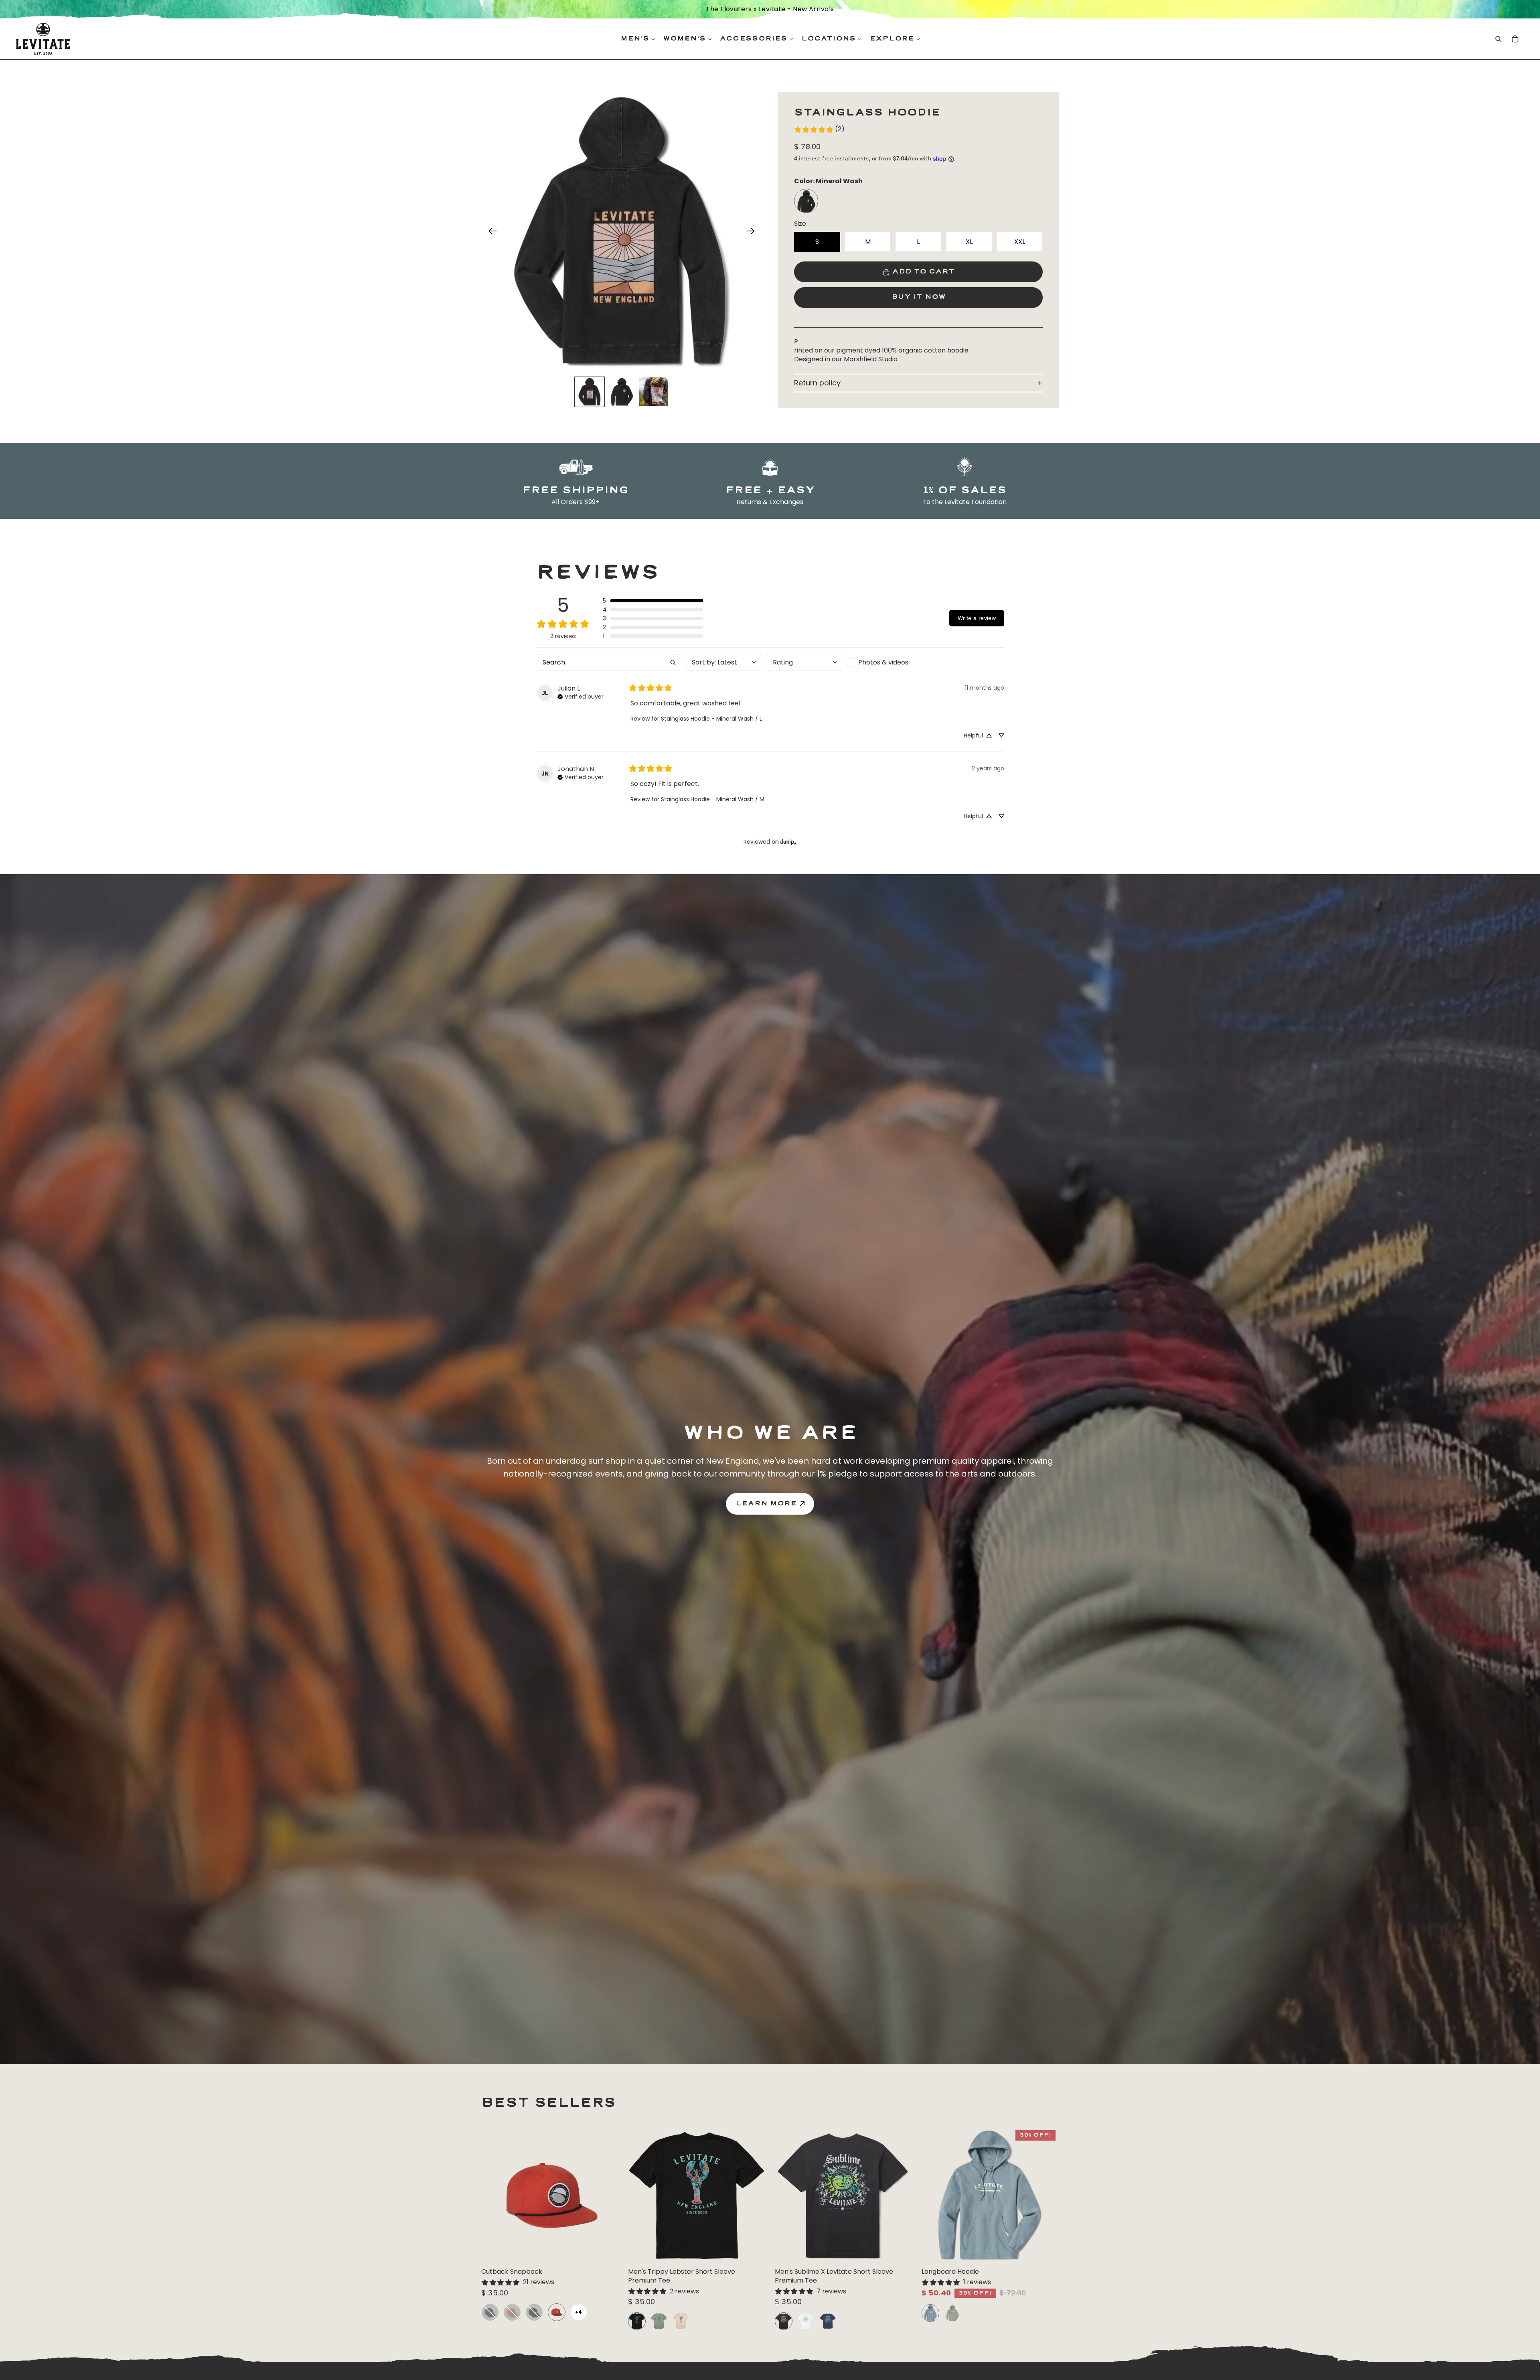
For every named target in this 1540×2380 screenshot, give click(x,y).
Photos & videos (883, 662)
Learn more (766, 1504)
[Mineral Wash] (806, 201)
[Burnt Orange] (557, 2312)
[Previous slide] (484, 9)
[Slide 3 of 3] (654, 392)
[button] (653, 601)
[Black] (534, 2312)
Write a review (977, 618)
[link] (819, 130)
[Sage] (952, 2313)
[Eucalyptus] (659, 2321)
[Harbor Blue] (930, 2313)
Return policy (817, 383)
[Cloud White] (806, 2321)
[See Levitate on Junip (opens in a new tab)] (788, 842)
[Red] (512, 2312)
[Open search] (1498, 39)
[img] (581, 696)
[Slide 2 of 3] (622, 392)
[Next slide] (1050, 9)
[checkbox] (885, 662)
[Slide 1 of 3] (590, 392)
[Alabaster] (681, 2321)
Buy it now (919, 297)
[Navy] (490, 2312)
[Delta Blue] (828, 2321)
